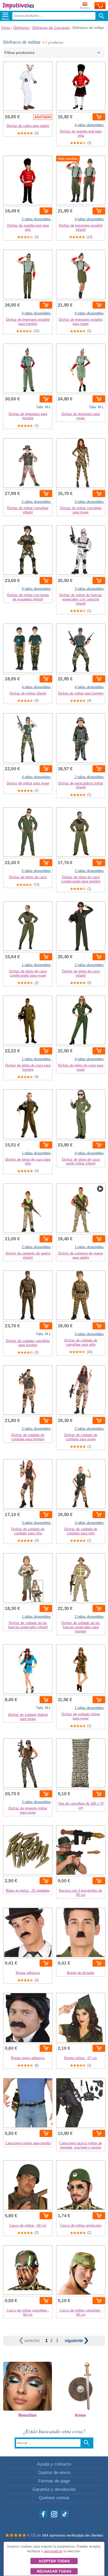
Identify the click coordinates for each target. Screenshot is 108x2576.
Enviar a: (86, 8)
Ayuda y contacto (54, 2464)
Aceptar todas (54, 2561)
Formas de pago (54, 2481)
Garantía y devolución (54, 2489)
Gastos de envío (54, 2473)
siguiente (74, 2341)
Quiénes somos (54, 2498)
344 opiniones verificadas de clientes (72, 2535)
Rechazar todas (54, 2571)
